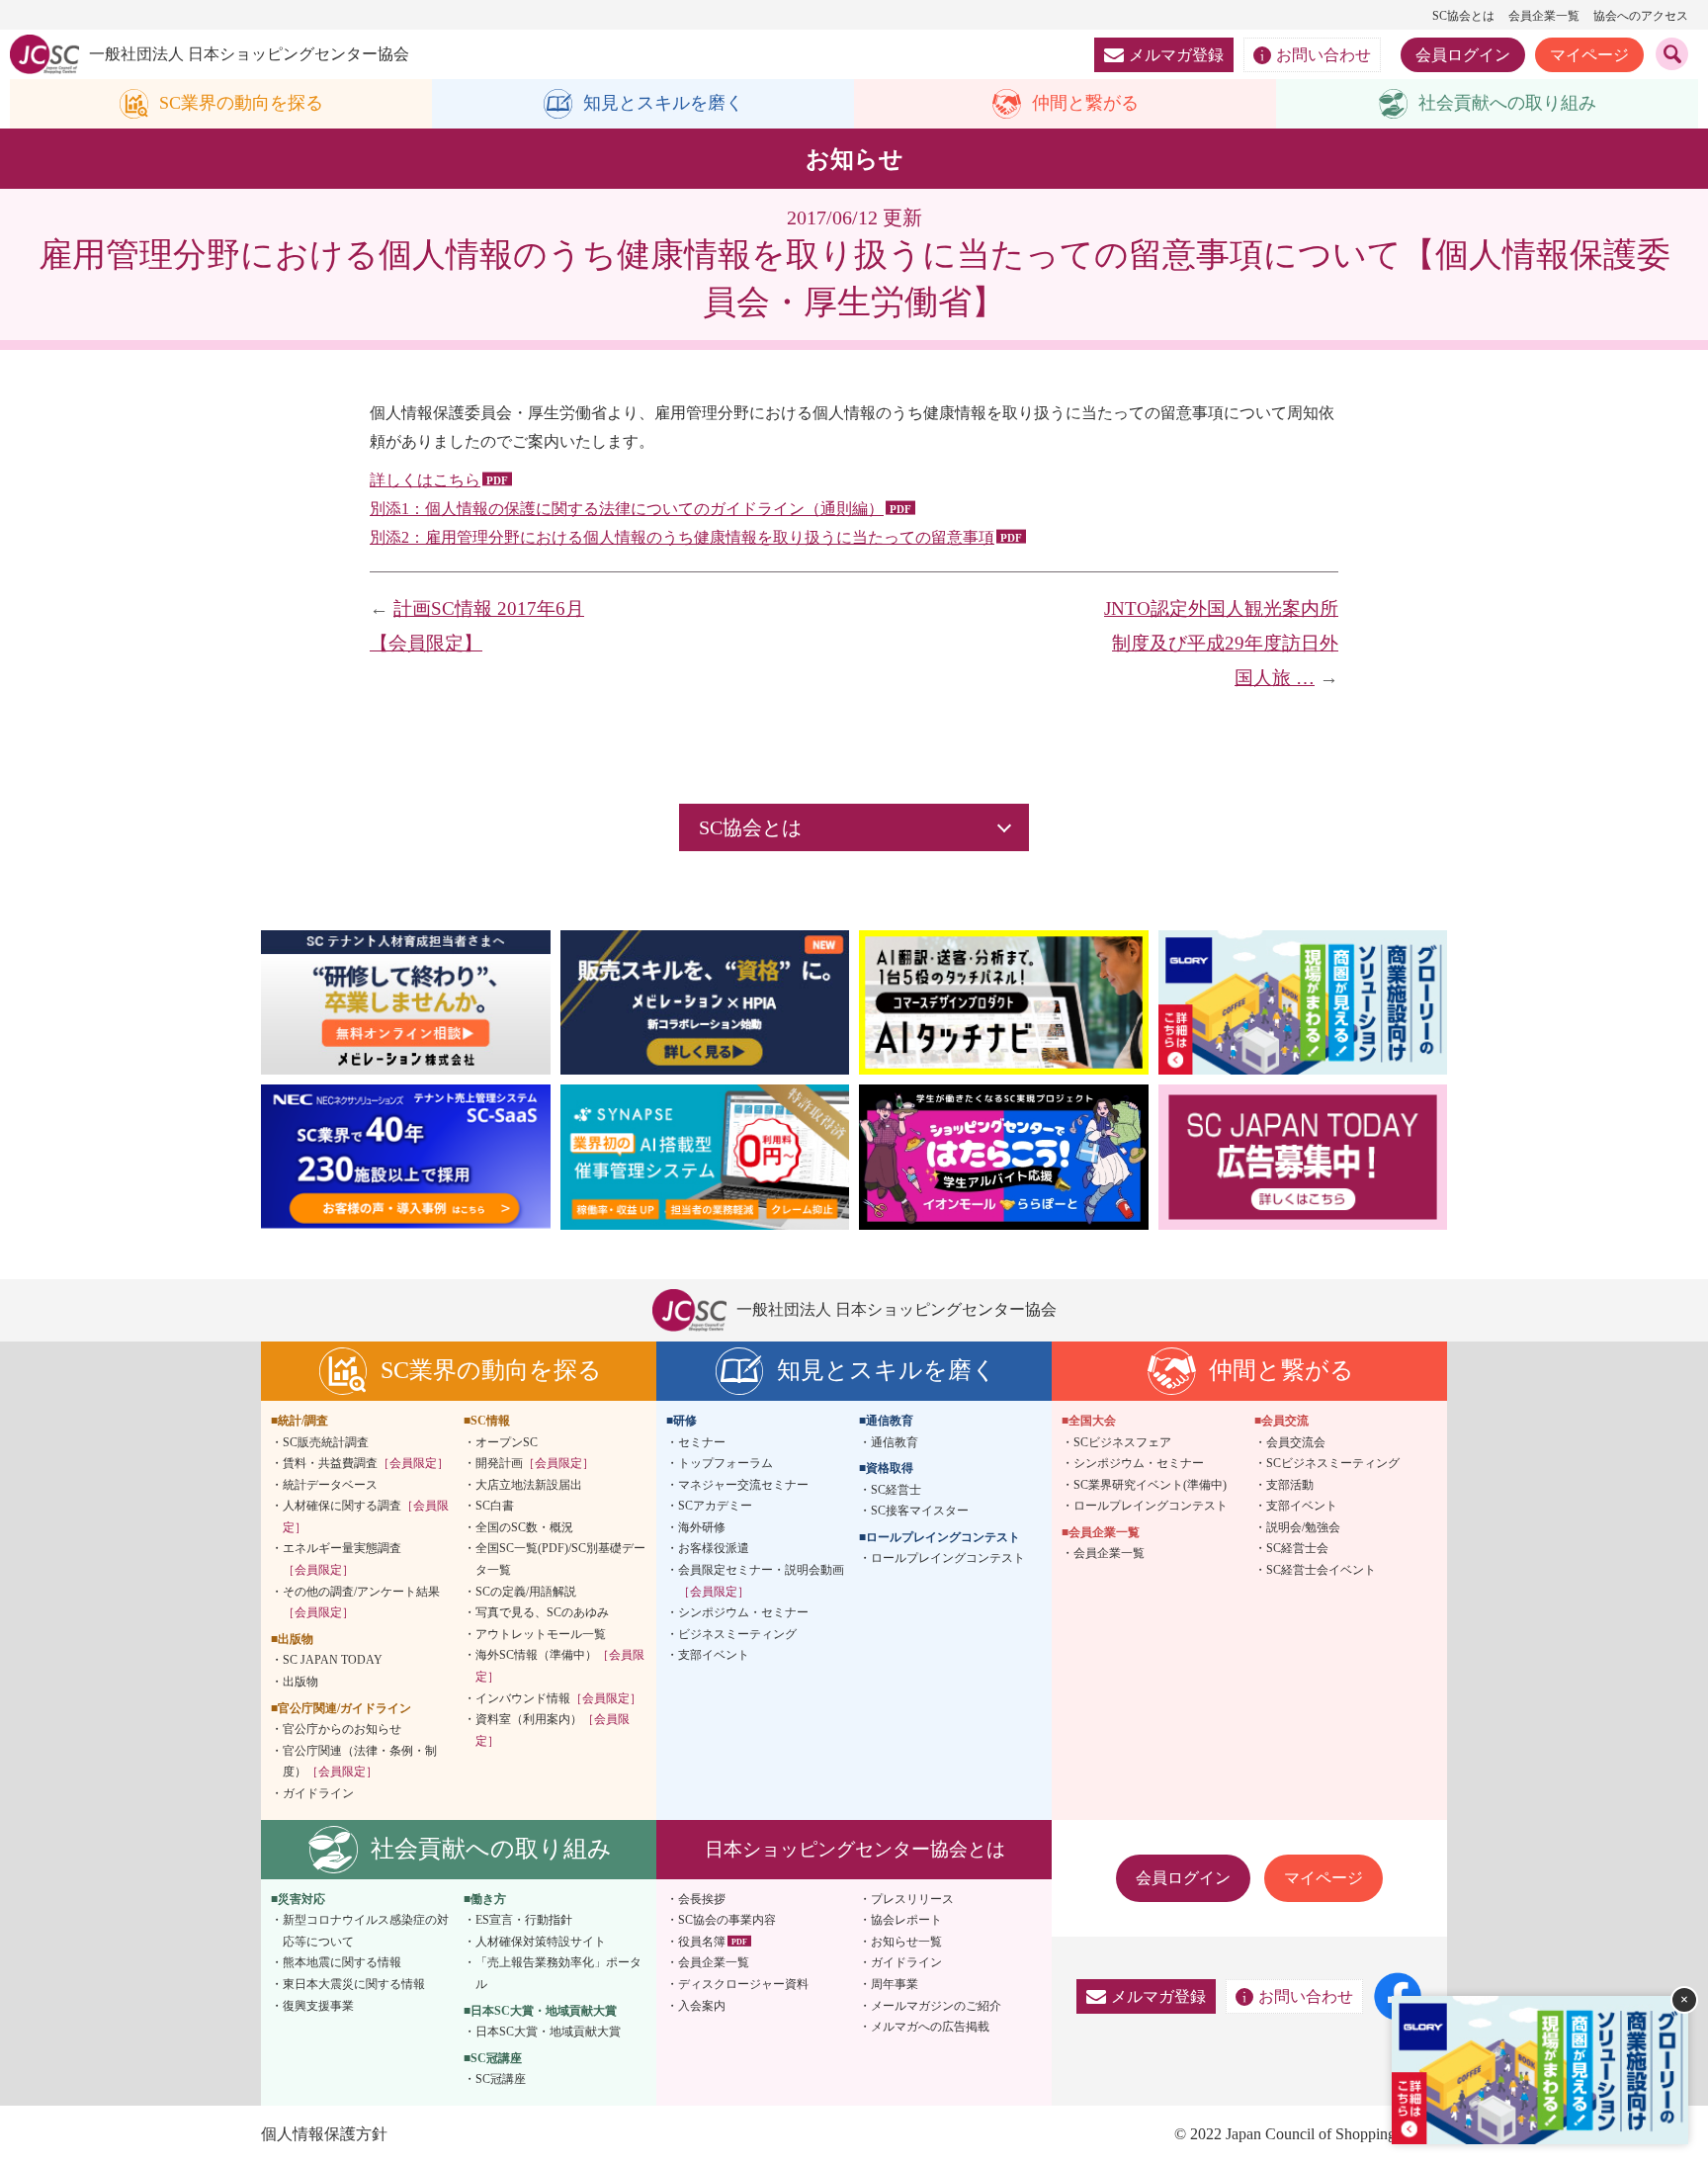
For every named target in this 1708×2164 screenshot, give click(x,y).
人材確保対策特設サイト (541, 1942)
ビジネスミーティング (737, 1634)
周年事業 (895, 1984)
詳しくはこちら (425, 480)
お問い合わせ (1324, 55)
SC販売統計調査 (326, 1442)
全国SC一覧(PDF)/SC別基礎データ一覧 (560, 1559)
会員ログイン (1463, 55)
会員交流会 (1296, 1442)
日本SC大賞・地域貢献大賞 (548, 2032)
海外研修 (702, 1527)
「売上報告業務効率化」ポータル (558, 1973)
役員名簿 (702, 1942)
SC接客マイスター (920, 1511)
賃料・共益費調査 (366, 1463)
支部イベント (714, 1655)
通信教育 (895, 1442)
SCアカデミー (715, 1506)
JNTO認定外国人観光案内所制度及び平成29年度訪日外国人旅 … (1221, 643)
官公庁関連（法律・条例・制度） (360, 1762)
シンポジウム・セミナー (743, 1612)
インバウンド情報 (558, 1698)
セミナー (702, 1442)
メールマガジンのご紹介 (936, 2006)
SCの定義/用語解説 (526, 1592)
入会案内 (702, 2006)
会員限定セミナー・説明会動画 (761, 1581)
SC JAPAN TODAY (333, 1660)
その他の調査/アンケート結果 (361, 1602)
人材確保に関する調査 (366, 1516)
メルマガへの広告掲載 (930, 2027)
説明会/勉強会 (1303, 1527)
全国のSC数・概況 (524, 1527)
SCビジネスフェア (1122, 1442)
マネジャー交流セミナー (743, 1485)
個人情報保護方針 (324, 2134)
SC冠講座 (501, 2079)
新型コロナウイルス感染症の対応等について (366, 1931)
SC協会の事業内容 (727, 1920)
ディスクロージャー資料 (743, 1984)
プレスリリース (912, 1899)
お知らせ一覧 (906, 1942)
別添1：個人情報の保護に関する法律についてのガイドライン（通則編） (627, 509)
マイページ (1589, 55)
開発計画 (535, 1463)
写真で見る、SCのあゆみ (542, 1612)
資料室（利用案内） (553, 1730)
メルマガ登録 (1176, 55)
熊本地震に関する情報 (342, 1962)
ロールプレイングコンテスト (948, 1558)
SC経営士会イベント (1321, 1570)
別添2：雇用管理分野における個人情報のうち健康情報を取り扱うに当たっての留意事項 (682, 537)
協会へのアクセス (1641, 16)
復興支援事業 (318, 2006)
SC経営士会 (1297, 1548)
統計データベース (330, 1485)
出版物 (300, 1682)
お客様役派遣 (714, 1548)
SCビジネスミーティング (1333, 1463)
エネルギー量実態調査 (342, 1559)
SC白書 (495, 1506)
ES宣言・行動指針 (524, 1920)
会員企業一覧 (1544, 16)
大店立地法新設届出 (529, 1485)
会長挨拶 (702, 1899)
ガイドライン (318, 1793)
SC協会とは (1463, 16)
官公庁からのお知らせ (342, 1729)
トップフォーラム (726, 1463)
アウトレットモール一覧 (541, 1634)
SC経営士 (896, 1490)
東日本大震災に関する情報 (354, 1984)
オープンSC (507, 1442)
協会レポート (906, 1920)
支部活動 (1290, 1485)
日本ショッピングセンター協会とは (855, 1849)
